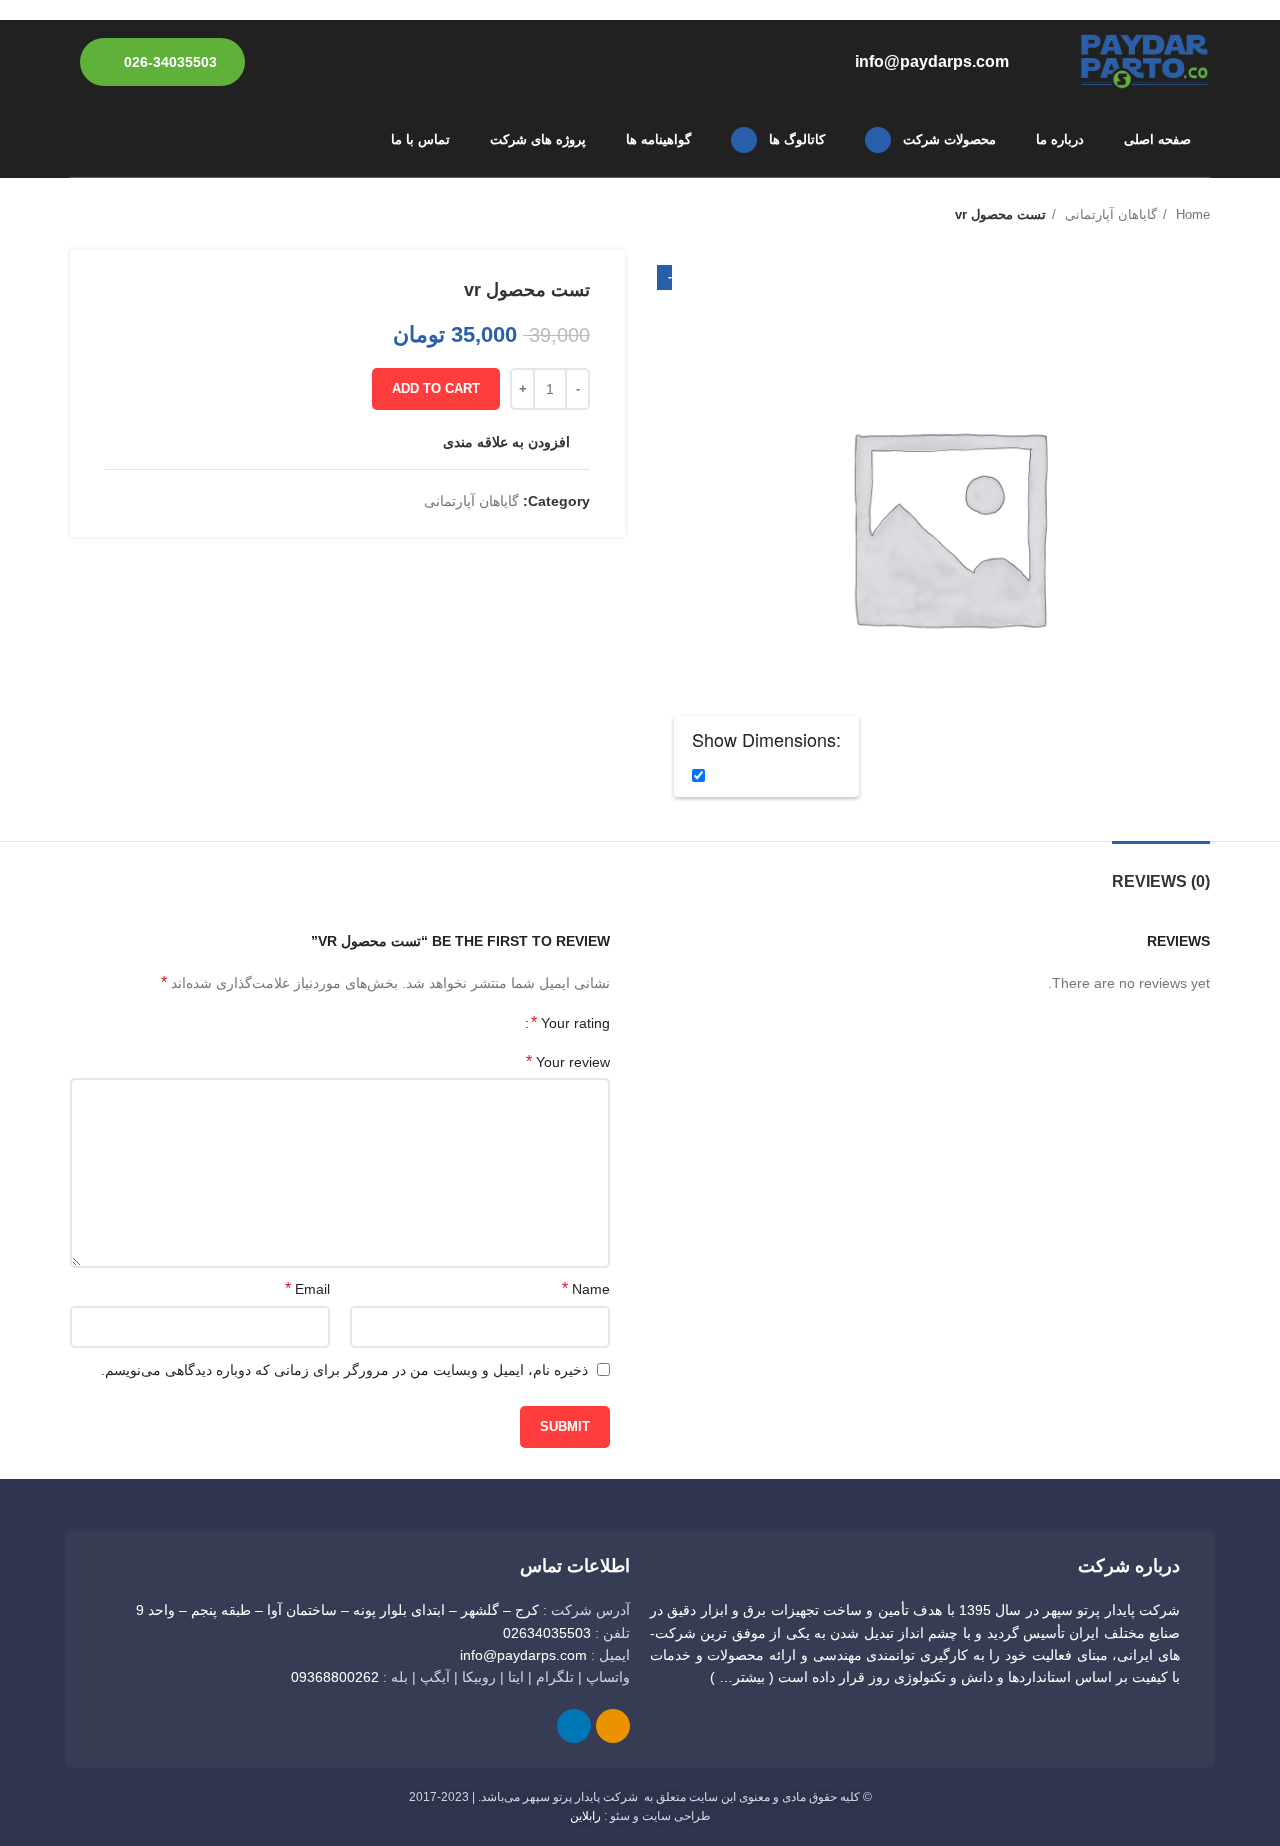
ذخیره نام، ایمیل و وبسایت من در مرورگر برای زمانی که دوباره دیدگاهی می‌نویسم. (344, 1370)
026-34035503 (170, 62)
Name (586, 1288)
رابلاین (585, 1816)
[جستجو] (77, 140)
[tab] (1161, 871)
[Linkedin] (574, 1726)
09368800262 (335, 1677)
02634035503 (547, 1633)
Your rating (570, 1023)
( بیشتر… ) (742, 1677)
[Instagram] (613, 1726)
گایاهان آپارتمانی (1109, 214)
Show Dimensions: (766, 740)
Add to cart (436, 388)
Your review (568, 1061)
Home (1191, 214)
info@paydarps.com (523, 1655)
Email (307, 1288)
